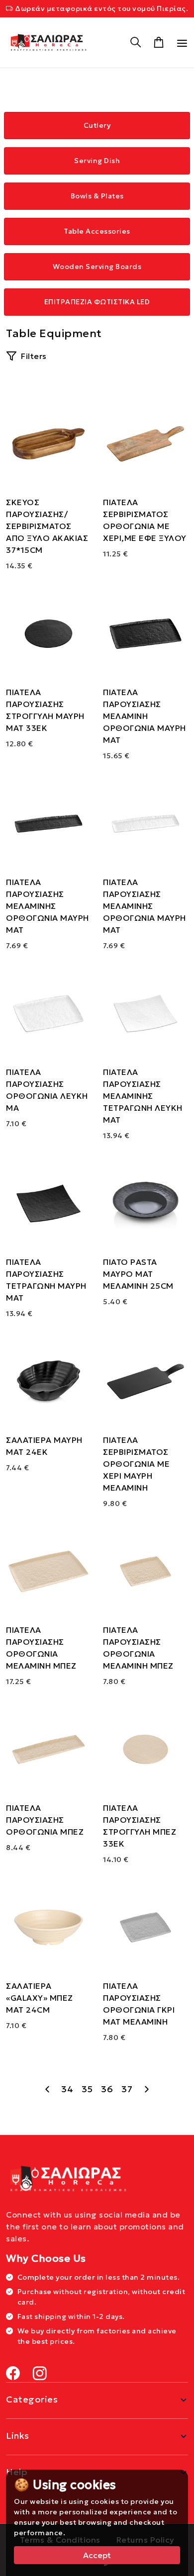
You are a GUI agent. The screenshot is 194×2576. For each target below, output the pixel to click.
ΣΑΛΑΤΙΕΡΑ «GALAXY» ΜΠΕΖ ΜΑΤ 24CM (40, 1998)
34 (67, 2089)
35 (87, 2089)
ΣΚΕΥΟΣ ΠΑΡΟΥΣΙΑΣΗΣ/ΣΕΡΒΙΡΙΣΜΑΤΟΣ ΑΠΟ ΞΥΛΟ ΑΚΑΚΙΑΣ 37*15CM (47, 526)
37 (127, 2089)
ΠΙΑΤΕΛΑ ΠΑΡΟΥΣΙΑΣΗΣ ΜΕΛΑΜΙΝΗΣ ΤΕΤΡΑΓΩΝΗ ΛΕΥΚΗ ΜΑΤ (143, 1096)
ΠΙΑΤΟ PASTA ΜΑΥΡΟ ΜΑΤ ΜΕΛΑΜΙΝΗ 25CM (138, 1274)
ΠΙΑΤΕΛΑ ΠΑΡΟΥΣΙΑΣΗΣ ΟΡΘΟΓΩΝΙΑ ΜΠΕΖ (45, 1820)
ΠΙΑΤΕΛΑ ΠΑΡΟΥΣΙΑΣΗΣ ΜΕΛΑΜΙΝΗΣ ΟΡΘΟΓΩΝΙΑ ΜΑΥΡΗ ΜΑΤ (48, 906)
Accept (97, 2555)
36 (107, 2089)
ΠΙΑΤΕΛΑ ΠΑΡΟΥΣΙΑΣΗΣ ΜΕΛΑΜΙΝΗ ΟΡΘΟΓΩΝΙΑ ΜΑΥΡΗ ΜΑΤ (145, 716)
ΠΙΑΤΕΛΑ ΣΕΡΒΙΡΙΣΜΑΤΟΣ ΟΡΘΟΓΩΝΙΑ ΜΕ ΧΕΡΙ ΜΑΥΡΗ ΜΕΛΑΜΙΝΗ (136, 1464)
